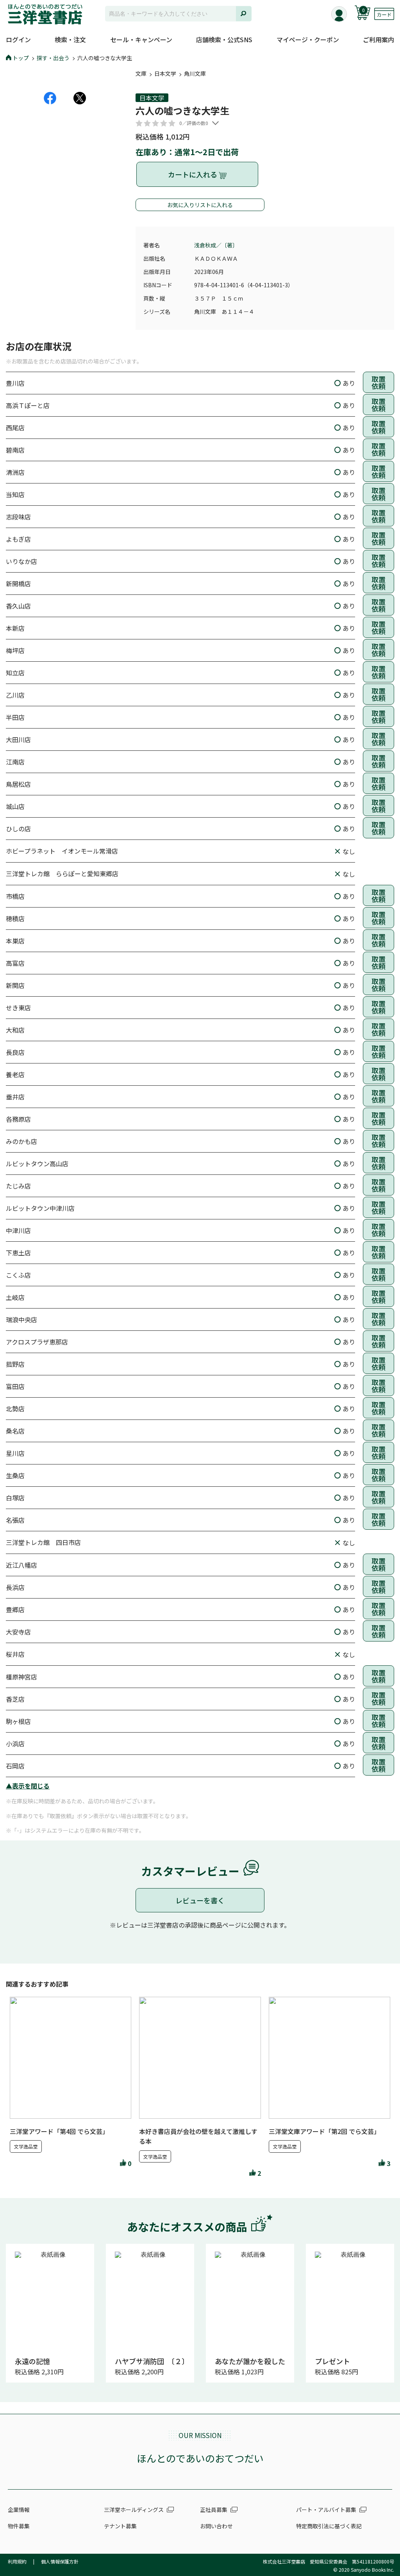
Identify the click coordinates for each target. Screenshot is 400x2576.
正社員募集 (214, 2510)
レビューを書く (200, 1900)
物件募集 (19, 2526)
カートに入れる (193, 174)
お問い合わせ (216, 2526)
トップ (21, 58)
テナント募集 (120, 2526)
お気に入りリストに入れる (200, 205)
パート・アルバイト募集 (326, 2510)
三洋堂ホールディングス (134, 2510)
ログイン (18, 39)
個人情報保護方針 (60, 2561)
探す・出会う (53, 58)
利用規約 (17, 2561)
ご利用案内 (379, 39)
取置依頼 (379, 382)
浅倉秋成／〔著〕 (216, 245)
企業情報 (19, 2510)
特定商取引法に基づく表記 (329, 2526)
